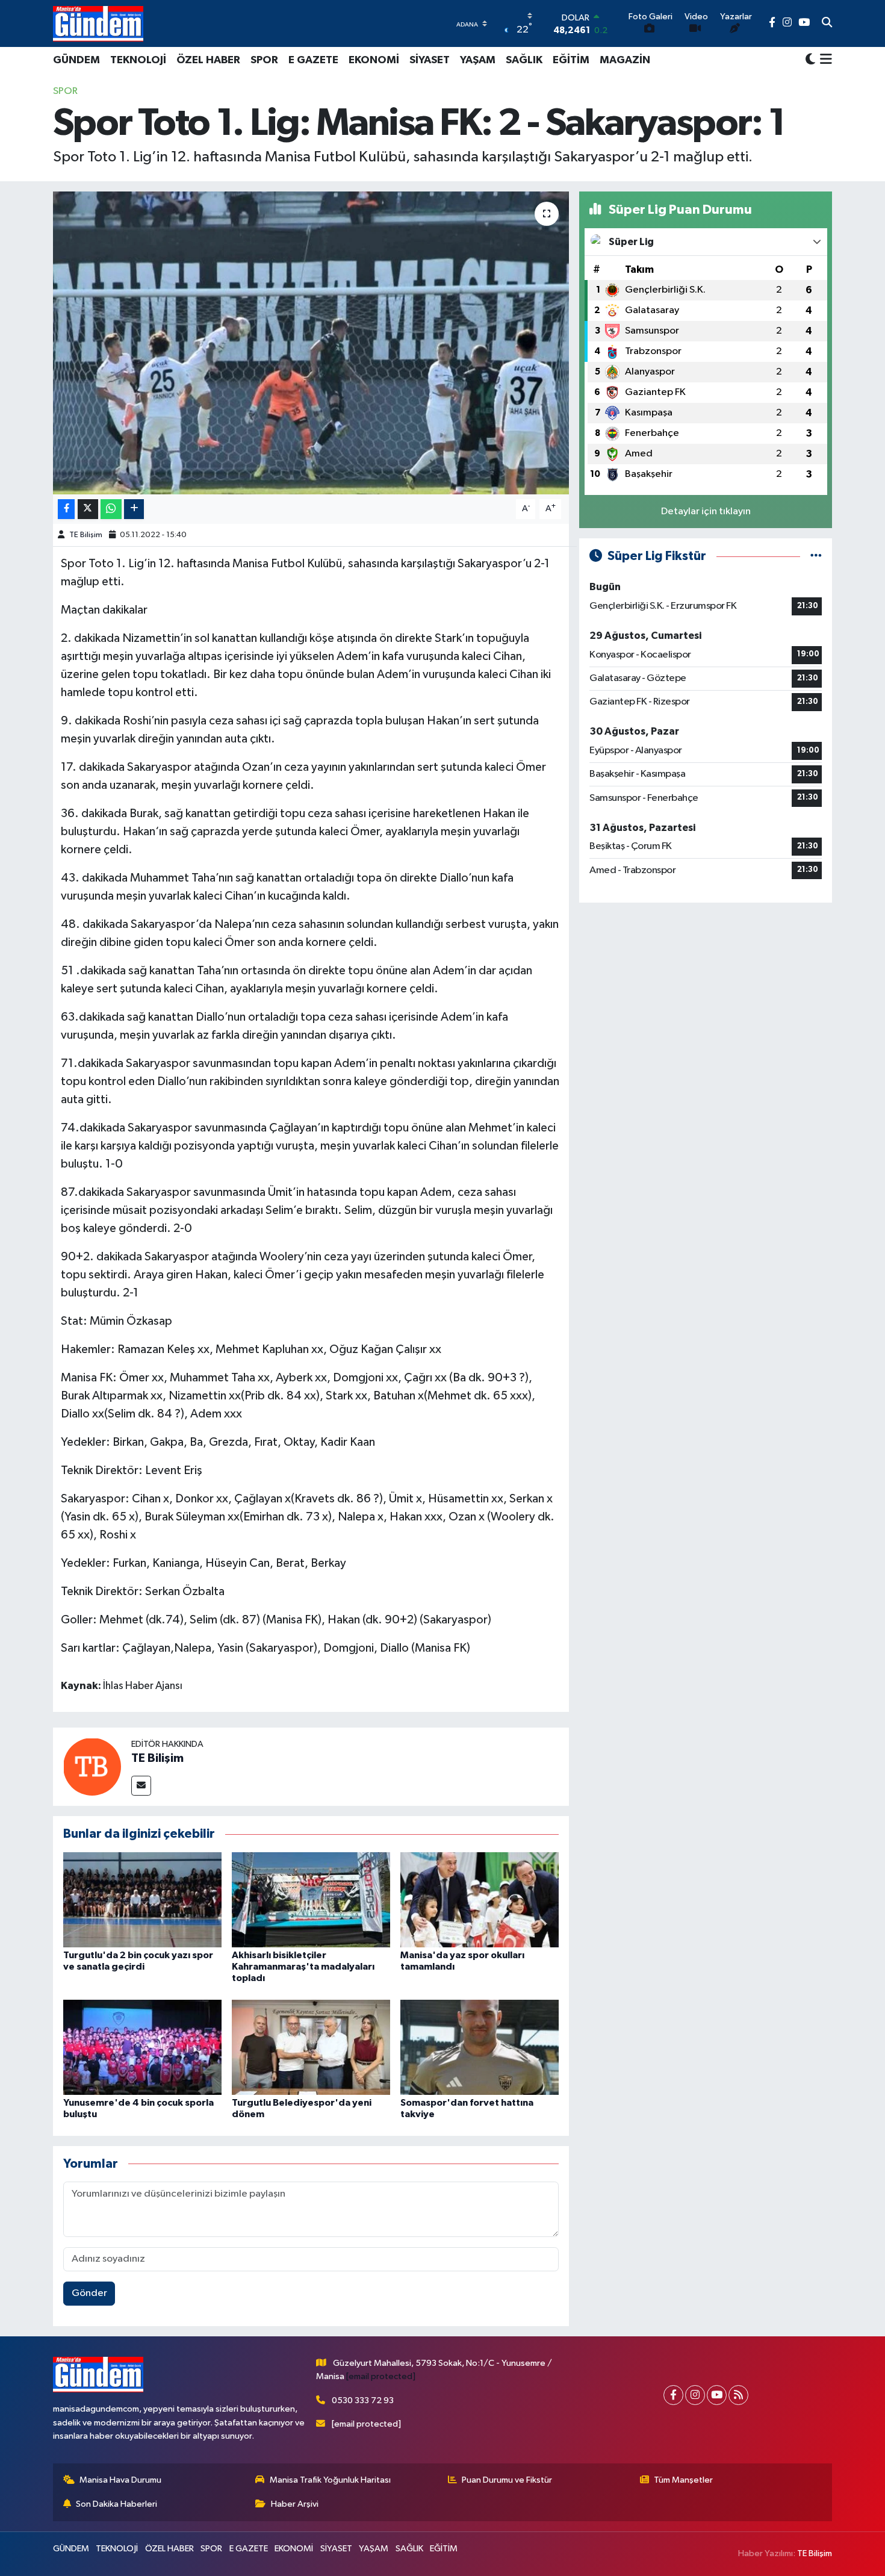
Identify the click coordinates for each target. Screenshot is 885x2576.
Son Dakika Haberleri (116, 2504)
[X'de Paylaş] (88, 509)
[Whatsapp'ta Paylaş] (111, 509)
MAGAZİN (625, 60)
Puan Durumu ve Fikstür (507, 2480)
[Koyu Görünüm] (810, 60)
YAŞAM (478, 60)
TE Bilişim (86, 535)
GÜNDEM (76, 60)
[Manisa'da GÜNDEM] (98, 23)
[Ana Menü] (824, 60)
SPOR (264, 60)
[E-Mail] (141, 1786)
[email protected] (381, 2376)
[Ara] (827, 23)
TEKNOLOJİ (138, 60)
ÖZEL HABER (208, 60)
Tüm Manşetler (683, 2480)
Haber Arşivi (295, 2504)
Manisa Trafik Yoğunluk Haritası (330, 2480)
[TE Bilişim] (92, 1766)
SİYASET (430, 60)
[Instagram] (695, 2395)
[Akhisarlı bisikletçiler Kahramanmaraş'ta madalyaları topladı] (311, 1899)
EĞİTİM (571, 60)
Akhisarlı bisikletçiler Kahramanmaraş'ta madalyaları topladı (303, 1967)
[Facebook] (673, 2395)
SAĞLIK (524, 60)
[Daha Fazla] (134, 509)
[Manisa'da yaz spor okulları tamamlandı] (480, 1899)
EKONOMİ (374, 60)
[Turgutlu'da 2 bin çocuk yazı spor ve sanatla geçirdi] (142, 1899)
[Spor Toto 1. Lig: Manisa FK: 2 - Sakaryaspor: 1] (311, 343)
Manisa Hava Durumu (120, 2480)
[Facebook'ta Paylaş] (66, 509)
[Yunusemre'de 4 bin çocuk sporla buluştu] (142, 2047)
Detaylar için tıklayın (706, 512)
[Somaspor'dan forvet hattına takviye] (480, 2047)
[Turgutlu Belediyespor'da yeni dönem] (311, 2047)
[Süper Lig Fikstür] (816, 556)
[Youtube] (717, 2395)
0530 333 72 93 (363, 2400)
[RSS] (738, 2395)
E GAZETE (313, 60)
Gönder (89, 2293)
